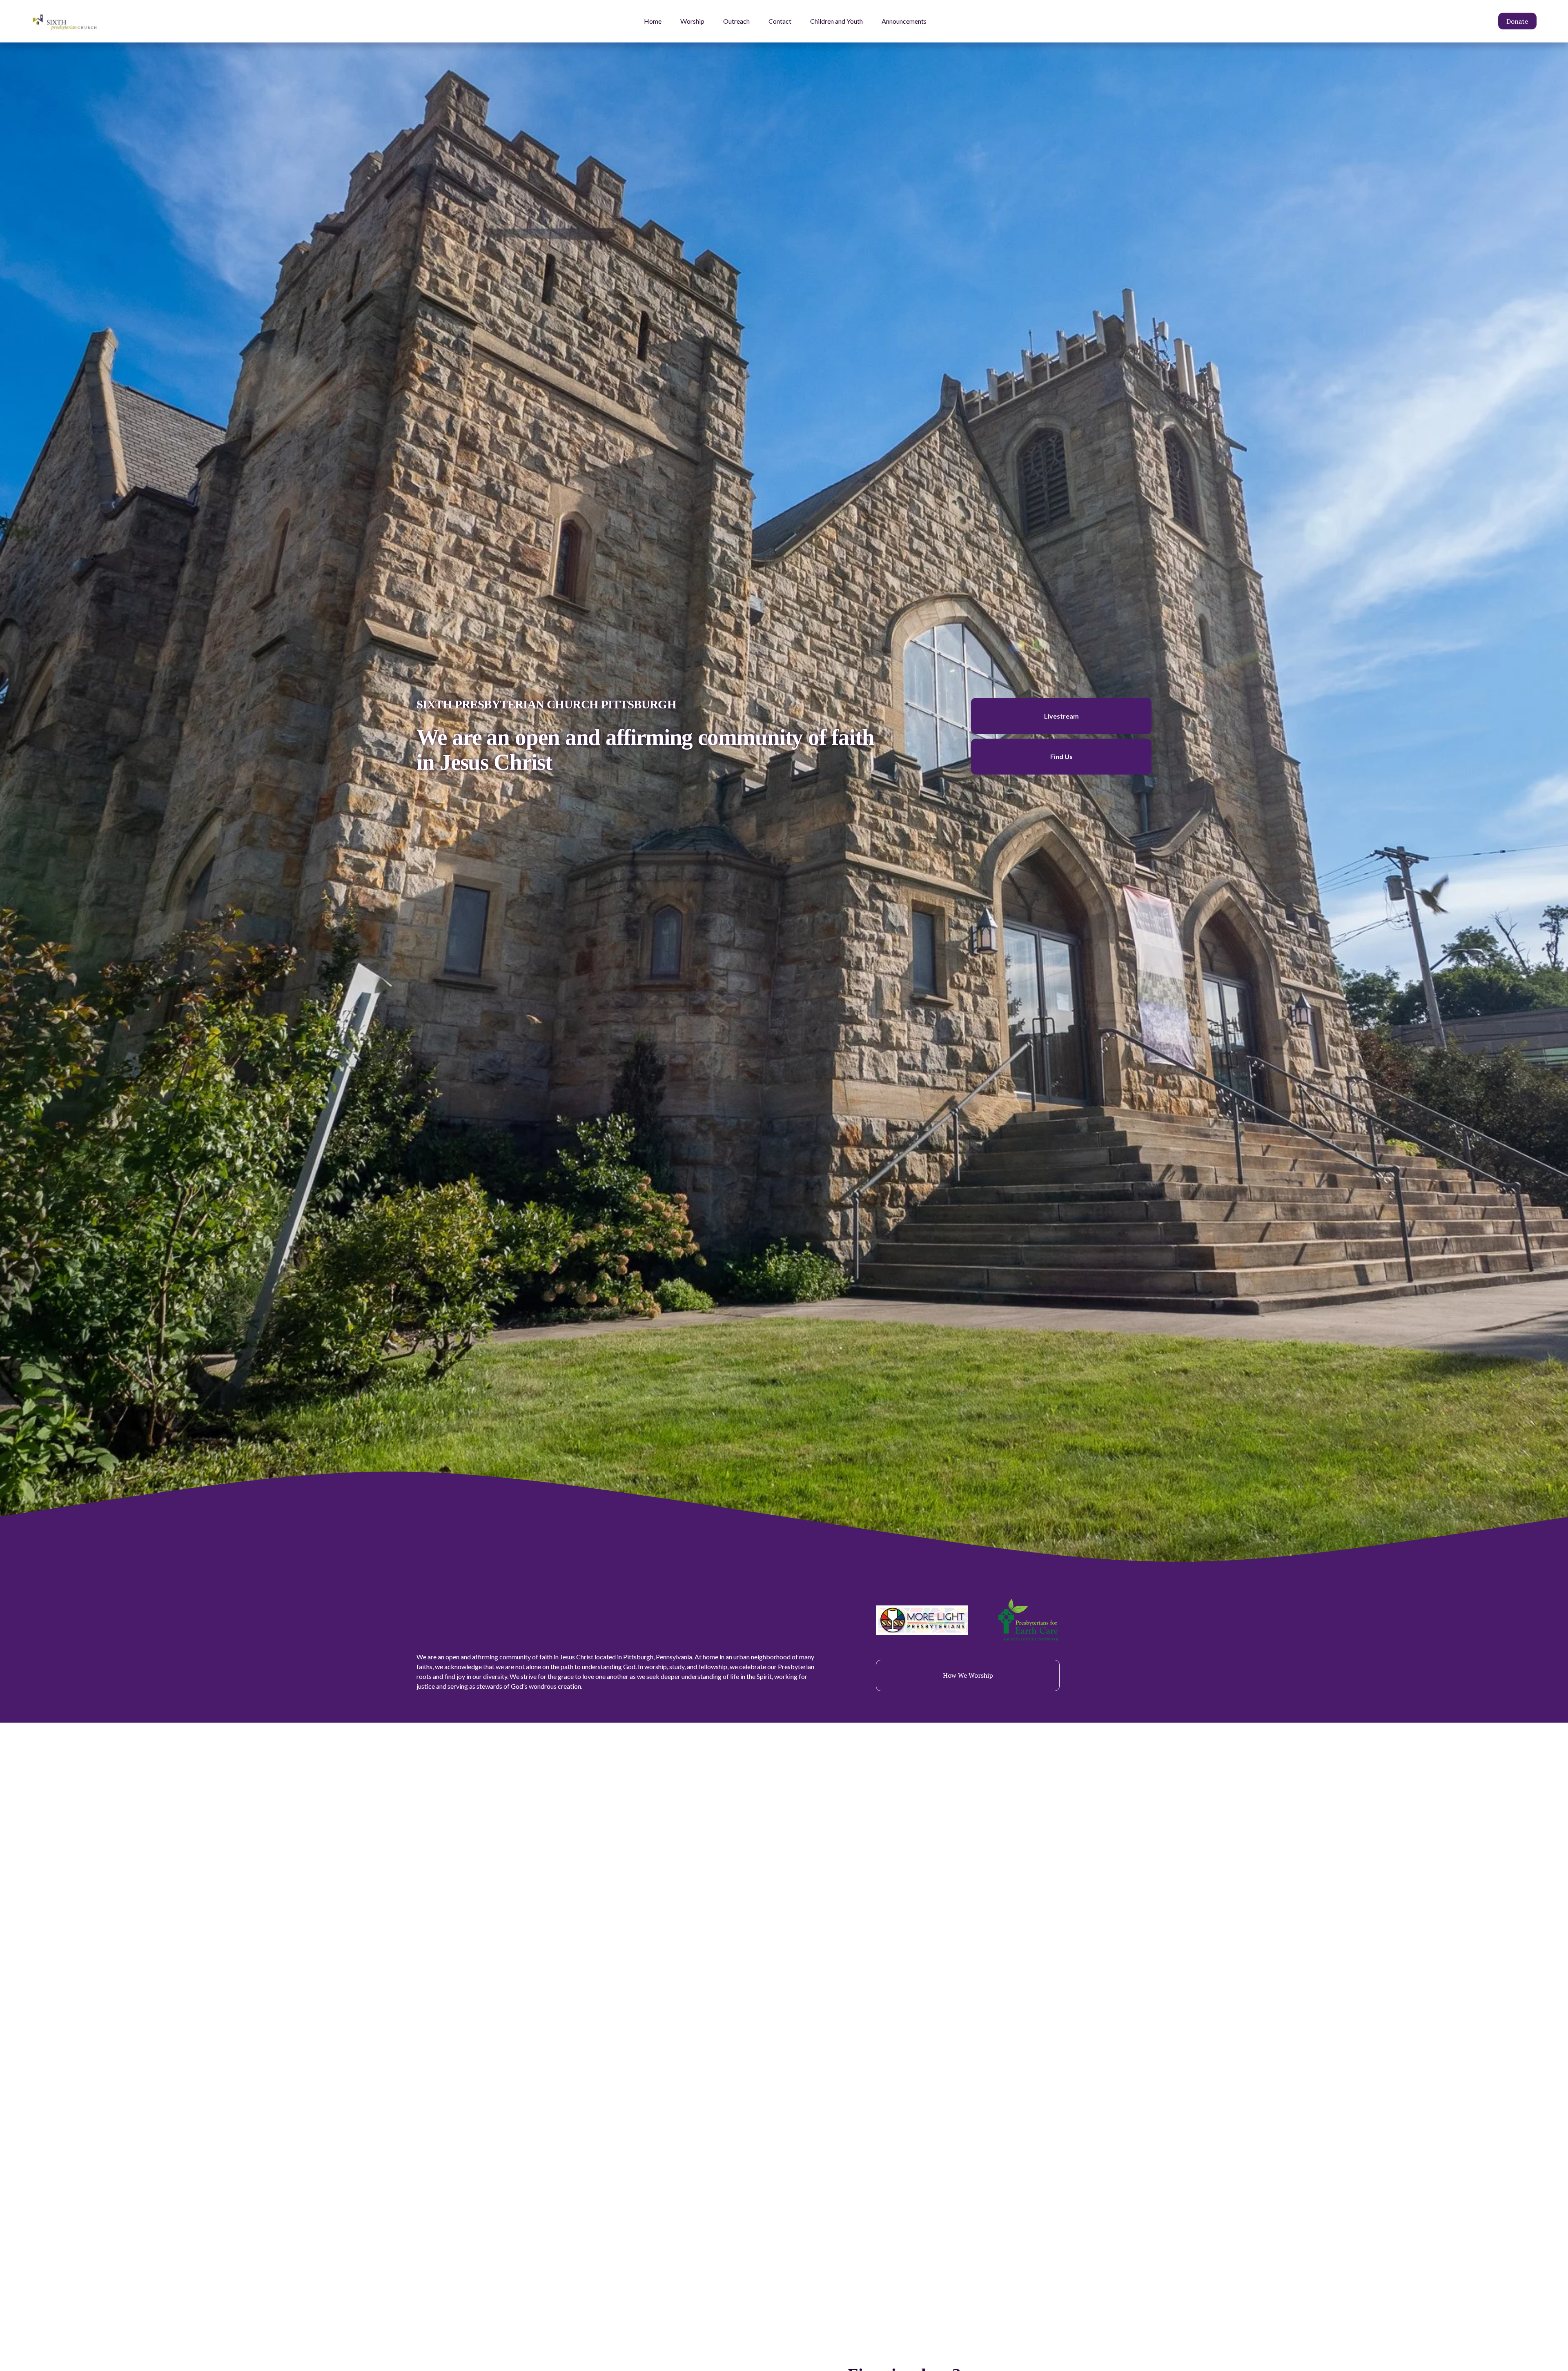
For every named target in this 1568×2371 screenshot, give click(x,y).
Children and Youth (836, 21)
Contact (780, 21)
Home (653, 21)
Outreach (736, 21)
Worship (692, 21)
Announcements (904, 21)
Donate (1517, 21)
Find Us (1061, 756)
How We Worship (968, 1675)
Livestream (1061, 716)
